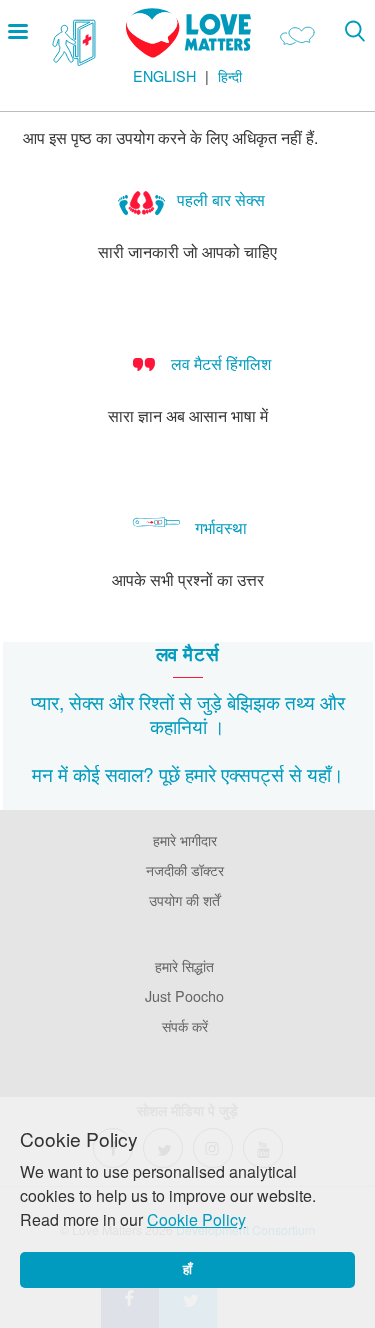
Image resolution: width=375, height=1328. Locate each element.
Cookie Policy (196, 1219)
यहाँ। (325, 773)
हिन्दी (230, 75)
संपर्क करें (185, 1025)
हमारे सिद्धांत (184, 965)
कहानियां (178, 725)
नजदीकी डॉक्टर (185, 869)
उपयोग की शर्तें (184, 899)
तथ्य (300, 701)
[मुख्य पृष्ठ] (188, 51)
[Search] (354, 30)
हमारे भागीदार (185, 839)
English (164, 75)
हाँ (187, 1269)
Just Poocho (184, 995)
